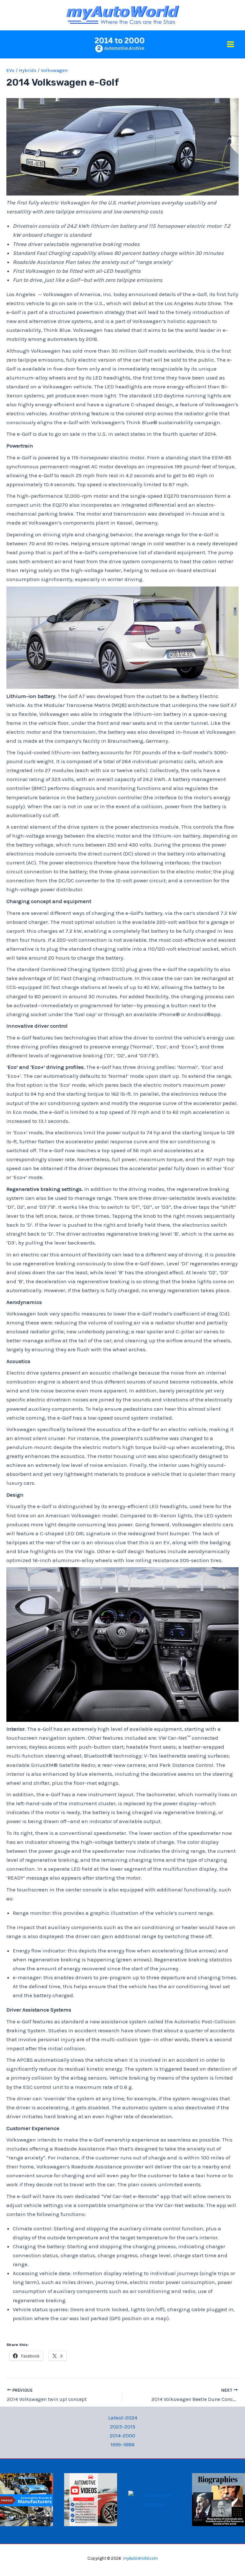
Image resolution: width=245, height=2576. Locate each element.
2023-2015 (123, 2426)
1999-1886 (122, 2444)
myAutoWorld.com (141, 2558)
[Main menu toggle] (231, 45)
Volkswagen (54, 70)
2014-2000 (122, 2435)
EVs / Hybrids (21, 70)
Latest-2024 (123, 2418)
